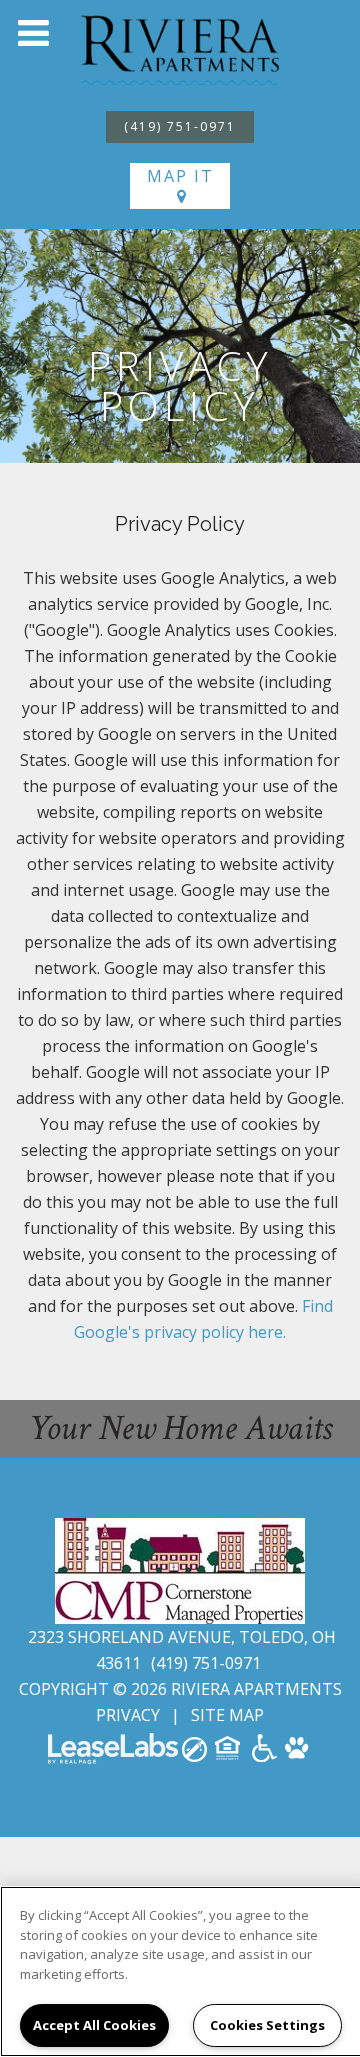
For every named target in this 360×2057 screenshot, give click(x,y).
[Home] (180, 48)
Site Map (227, 1715)
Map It (180, 176)
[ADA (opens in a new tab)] (264, 1755)
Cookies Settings (267, 2025)
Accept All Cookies (94, 2025)
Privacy (128, 1715)
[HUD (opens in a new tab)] (229, 1754)
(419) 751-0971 (180, 126)
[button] (33, 33)
